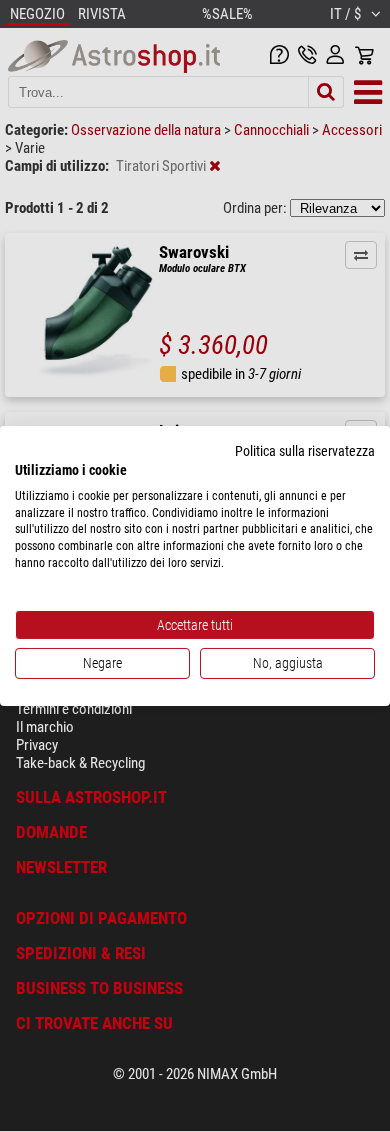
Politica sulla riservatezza (305, 451)
